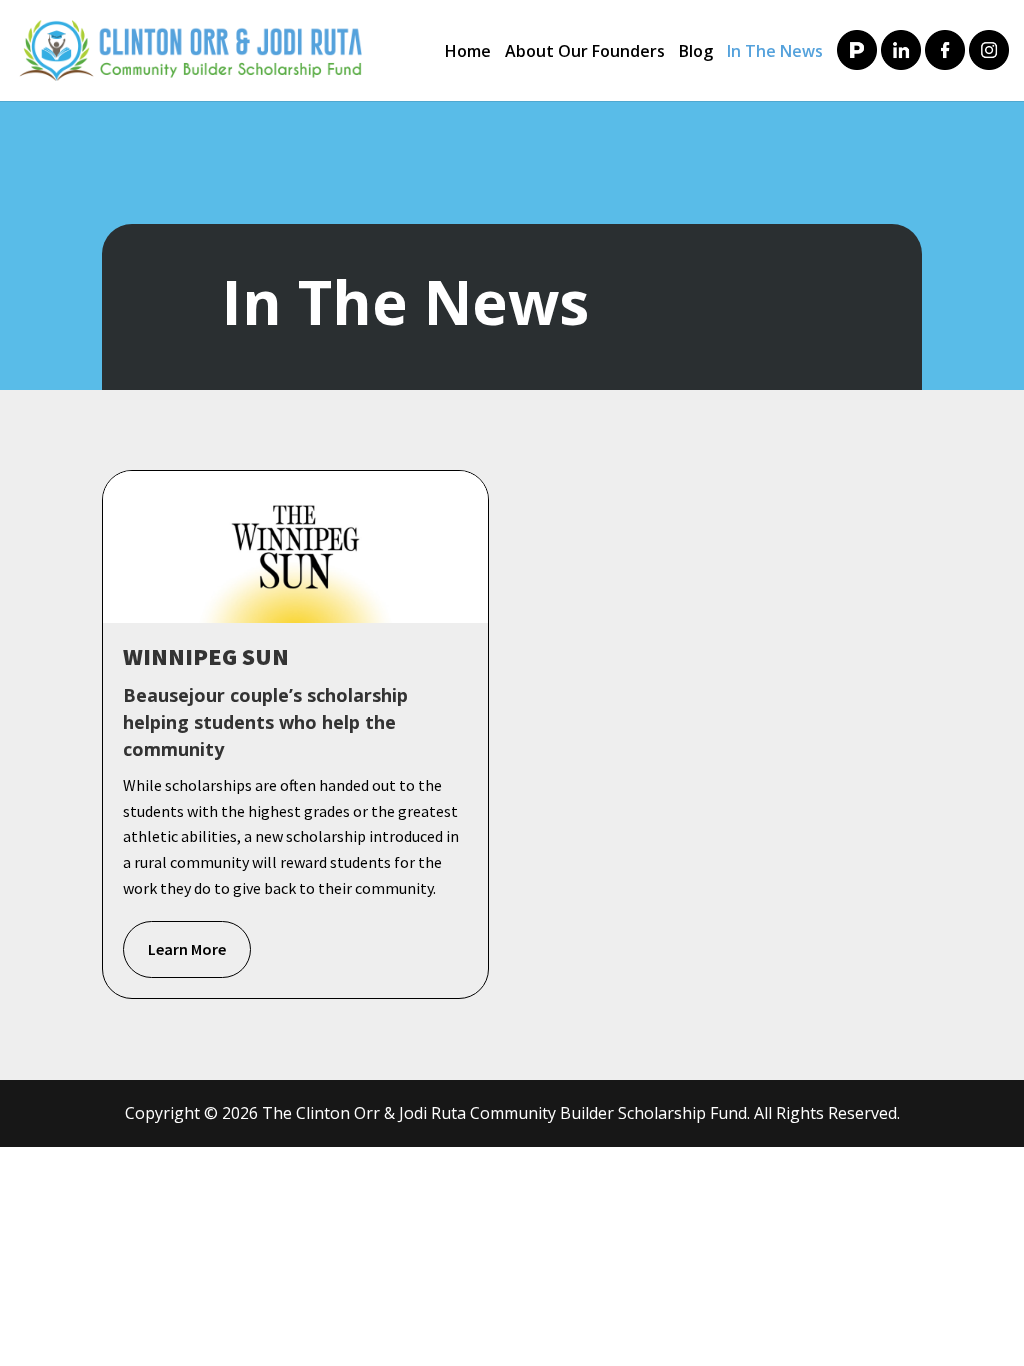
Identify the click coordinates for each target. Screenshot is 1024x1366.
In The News (775, 53)
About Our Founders (585, 53)
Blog (696, 53)
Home (468, 53)
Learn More (187, 949)
